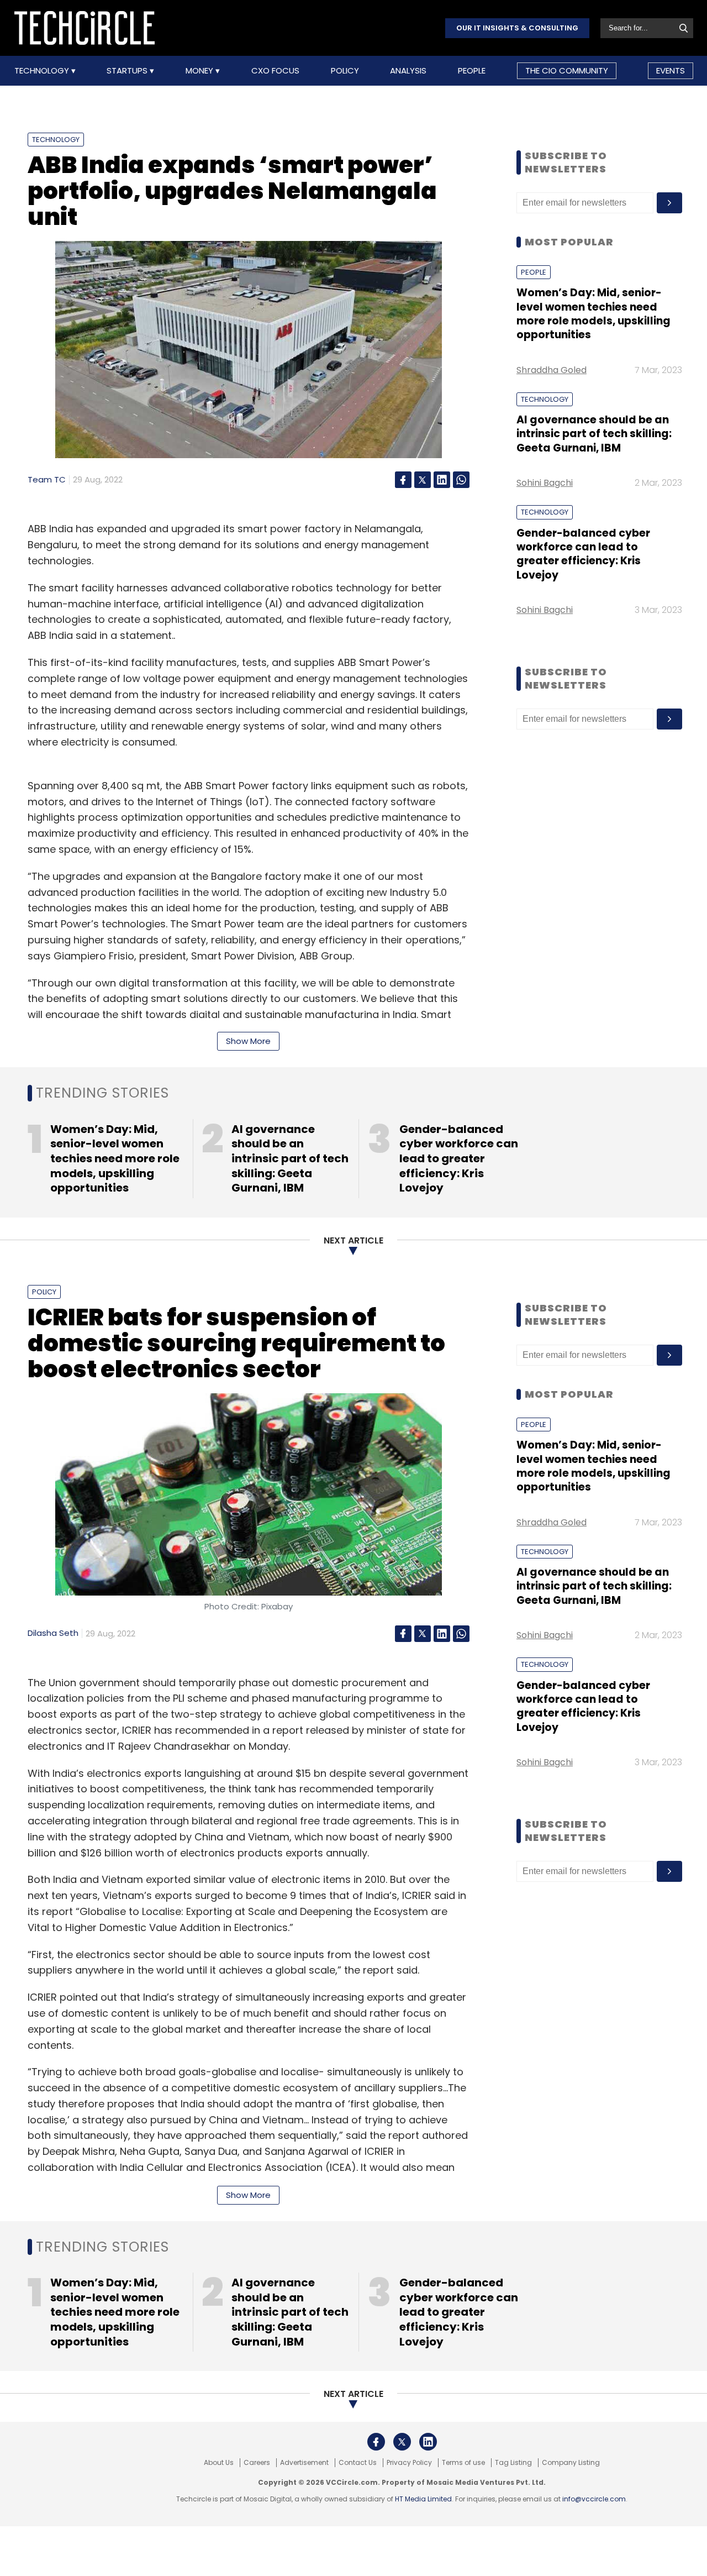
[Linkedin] (442, 480)
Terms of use (463, 2463)
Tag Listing (513, 2463)
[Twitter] (423, 480)
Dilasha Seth (53, 1633)
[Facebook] (403, 480)
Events (671, 70)
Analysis (408, 71)
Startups (128, 71)
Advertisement (304, 2463)
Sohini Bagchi (545, 483)
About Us (219, 2463)
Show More (248, 1041)
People (472, 71)
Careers (257, 2463)
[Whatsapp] (461, 480)
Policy (345, 71)
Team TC (47, 479)
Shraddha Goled (552, 370)
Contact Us (358, 2463)
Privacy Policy (409, 2463)
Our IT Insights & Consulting (517, 28)
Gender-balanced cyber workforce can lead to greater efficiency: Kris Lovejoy (583, 554)
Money (201, 71)
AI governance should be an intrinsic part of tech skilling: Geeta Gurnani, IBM (594, 434)
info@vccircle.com (594, 2499)
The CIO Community (567, 70)
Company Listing (571, 2463)
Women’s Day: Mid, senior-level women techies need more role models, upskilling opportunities (593, 314)
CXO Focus (275, 71)
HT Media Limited (423, 2499)
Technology (43, 71)
